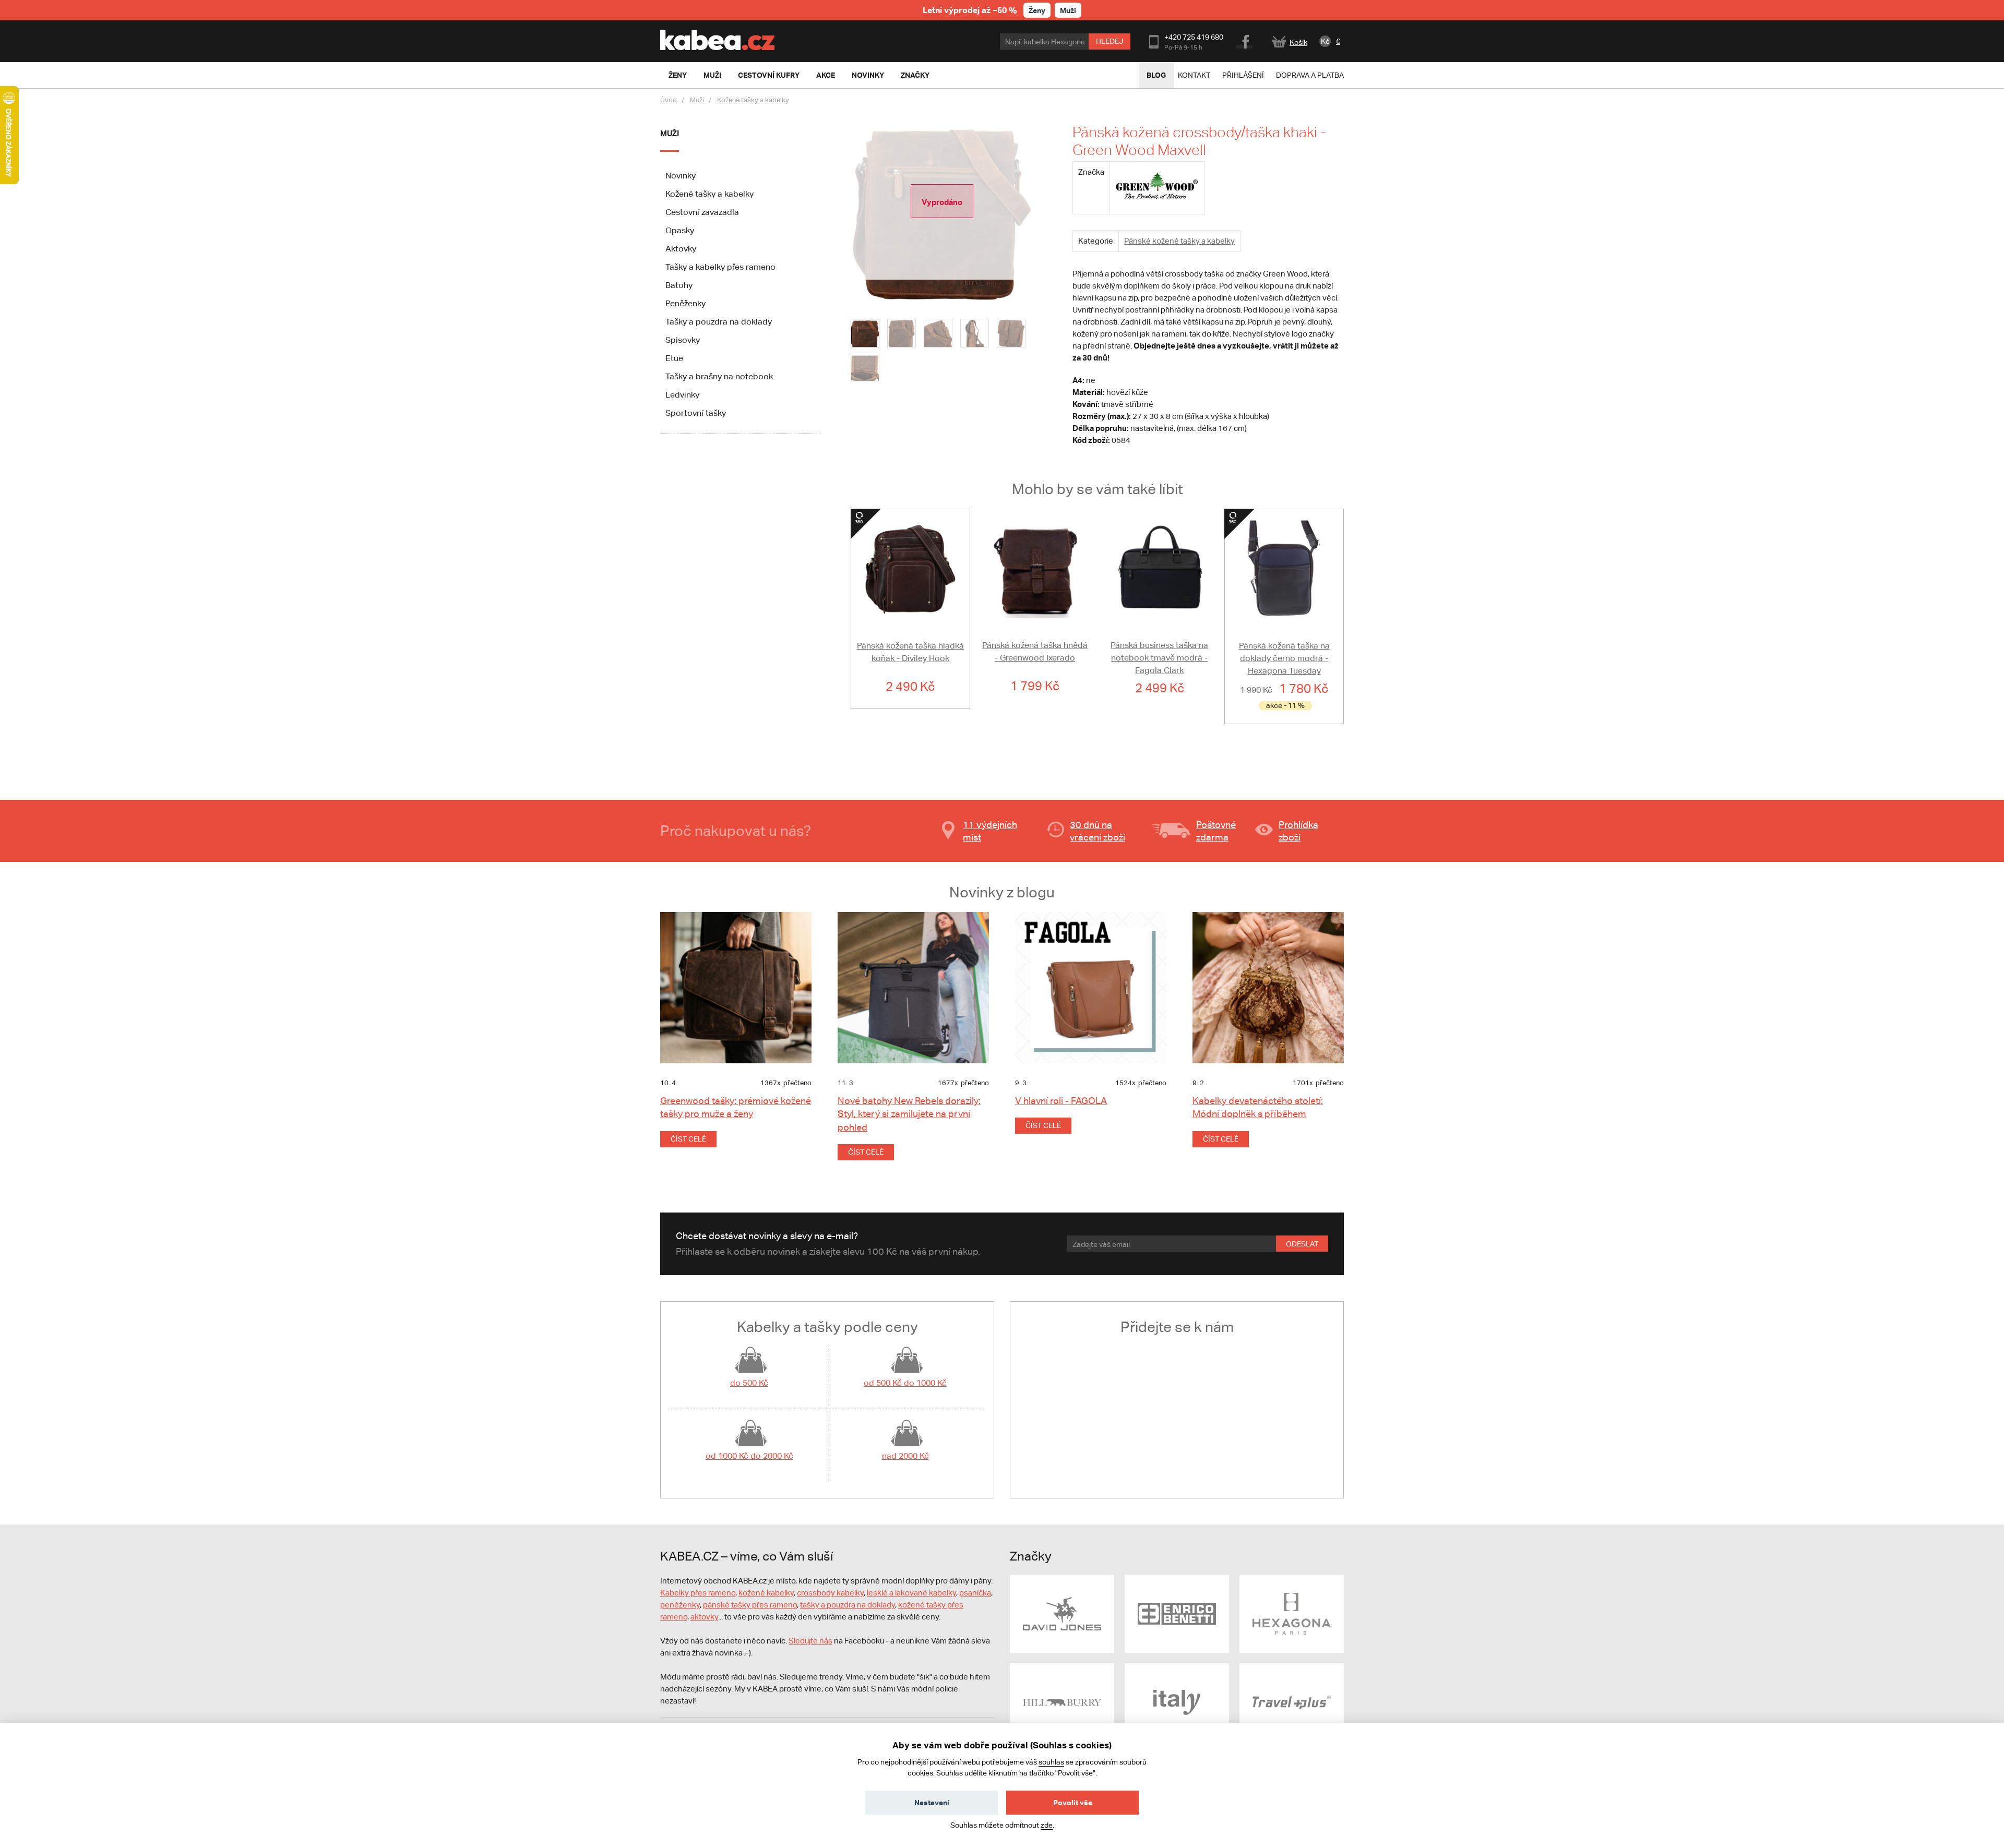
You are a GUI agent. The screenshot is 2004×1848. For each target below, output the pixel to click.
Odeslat (1302, 1244)
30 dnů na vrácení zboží (1098, 831)
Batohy (679, 285)
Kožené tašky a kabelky (753, 100)
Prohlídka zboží (1298, 831)
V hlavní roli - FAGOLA (1061, 1101)
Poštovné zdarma (1216, 831)
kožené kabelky (766, 1593)
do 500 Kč (749, 1383)
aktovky (704, 1617)
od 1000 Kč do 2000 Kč (749, 1456)
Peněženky (685, 303)
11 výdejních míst (990, 831)
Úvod (669, 100)
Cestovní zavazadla (702, 212)
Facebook (1245, 40)
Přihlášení (1243, 75)
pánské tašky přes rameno (750, 1605)
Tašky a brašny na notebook (719, 376)
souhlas (1051, 1762)
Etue (674, 358)
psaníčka (975, 1593)
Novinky (681, 176)
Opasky (680, 230)
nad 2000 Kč (905, 1456)
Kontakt (1194, 75)
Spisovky (683, 340)
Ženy (1037, 10)
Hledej (1110, 41)
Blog (1156, 75)
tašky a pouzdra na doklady (848, 1605)
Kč (1325, 41)
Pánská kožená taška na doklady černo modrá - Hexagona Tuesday (1284, 658)
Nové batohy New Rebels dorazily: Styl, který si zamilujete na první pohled (909, 1114)
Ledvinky (682, 395)
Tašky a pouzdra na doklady (719, 322)
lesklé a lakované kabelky (911, 1593)
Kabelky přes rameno (698, 1593)
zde (1047, 1825)
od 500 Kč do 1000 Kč (905, 1383)
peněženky (680, 1605)
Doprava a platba (1310, 75)
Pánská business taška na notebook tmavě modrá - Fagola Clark (1159, 658)
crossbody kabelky (830, 1593)
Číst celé (688, 1139)
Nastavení (932, 1802)
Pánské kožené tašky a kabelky (1179, 241)
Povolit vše (1073, 1802)
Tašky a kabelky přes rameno (720, 267)
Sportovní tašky (696, 413)
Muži (1068, 10)
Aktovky (681, 249)
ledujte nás (813, 1641)
